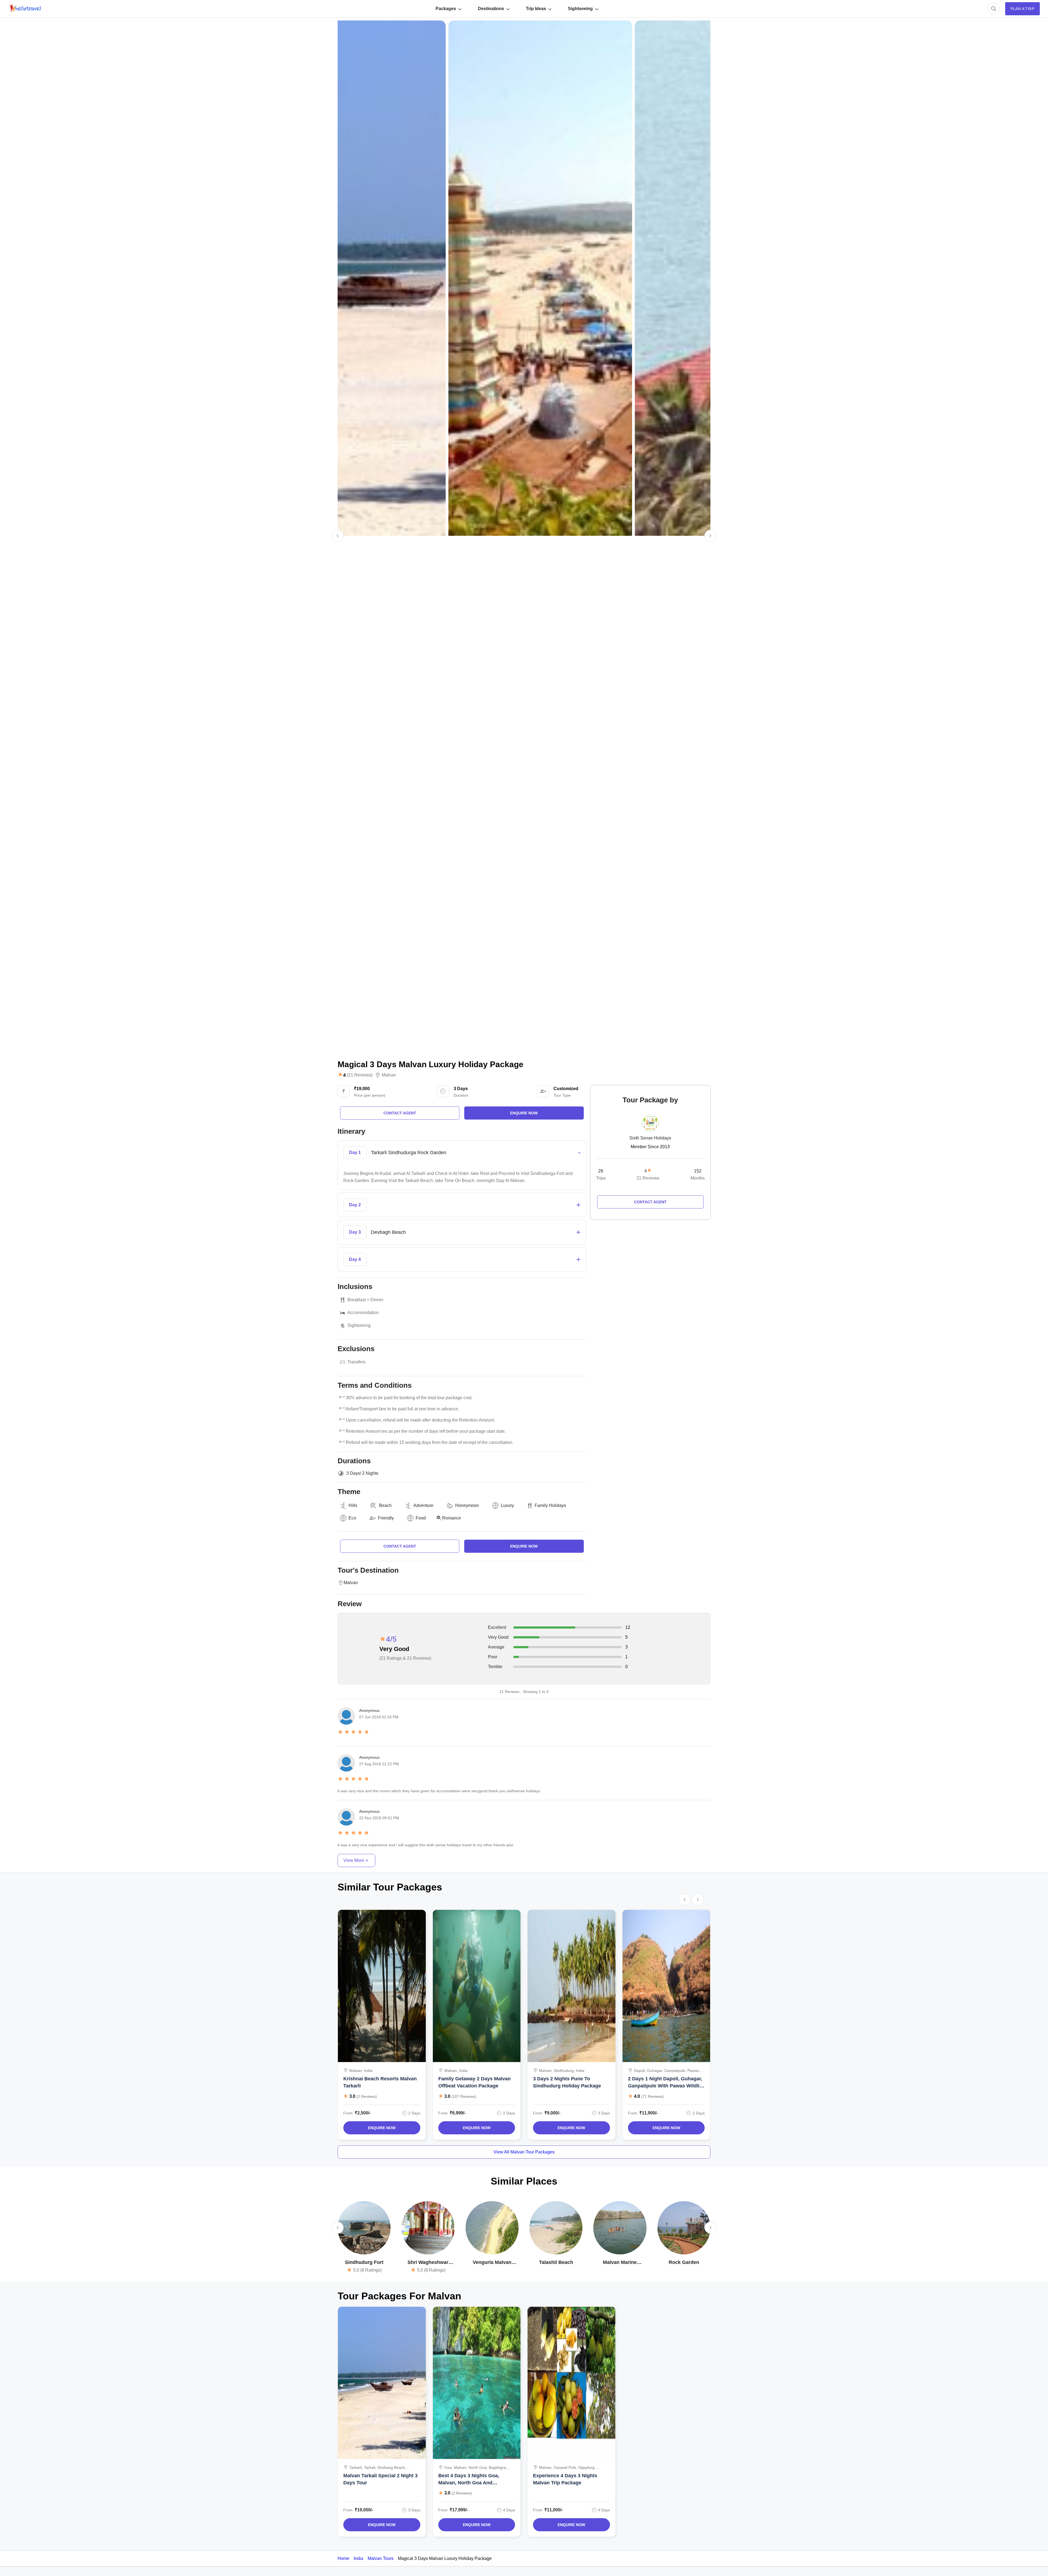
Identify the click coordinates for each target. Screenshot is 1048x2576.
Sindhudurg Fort (364, 2262)
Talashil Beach (556, 2262)
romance (452, 1518)
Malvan (389, 1075)
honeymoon (467, 1505)
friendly (386, 1518)
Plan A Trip (1022, 9)
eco (352, 1518)
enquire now (524, 1113)
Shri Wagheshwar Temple (428, 2263)
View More (354, 1860)
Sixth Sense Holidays (650, 1138)
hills (353, 1505)
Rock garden (684, 2262)
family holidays (550, 1505)
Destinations (491, 9)
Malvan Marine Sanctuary (620, 2263)
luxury (507, 1505)
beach (385, 1505)
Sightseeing (580, 9)
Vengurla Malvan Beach (492, 2263)
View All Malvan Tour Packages (524, 2152)
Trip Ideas (536, 9)
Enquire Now (382, 2128)
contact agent (400, 1113)
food (421, 1518)
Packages (446, 9)
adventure (423, 1505)
